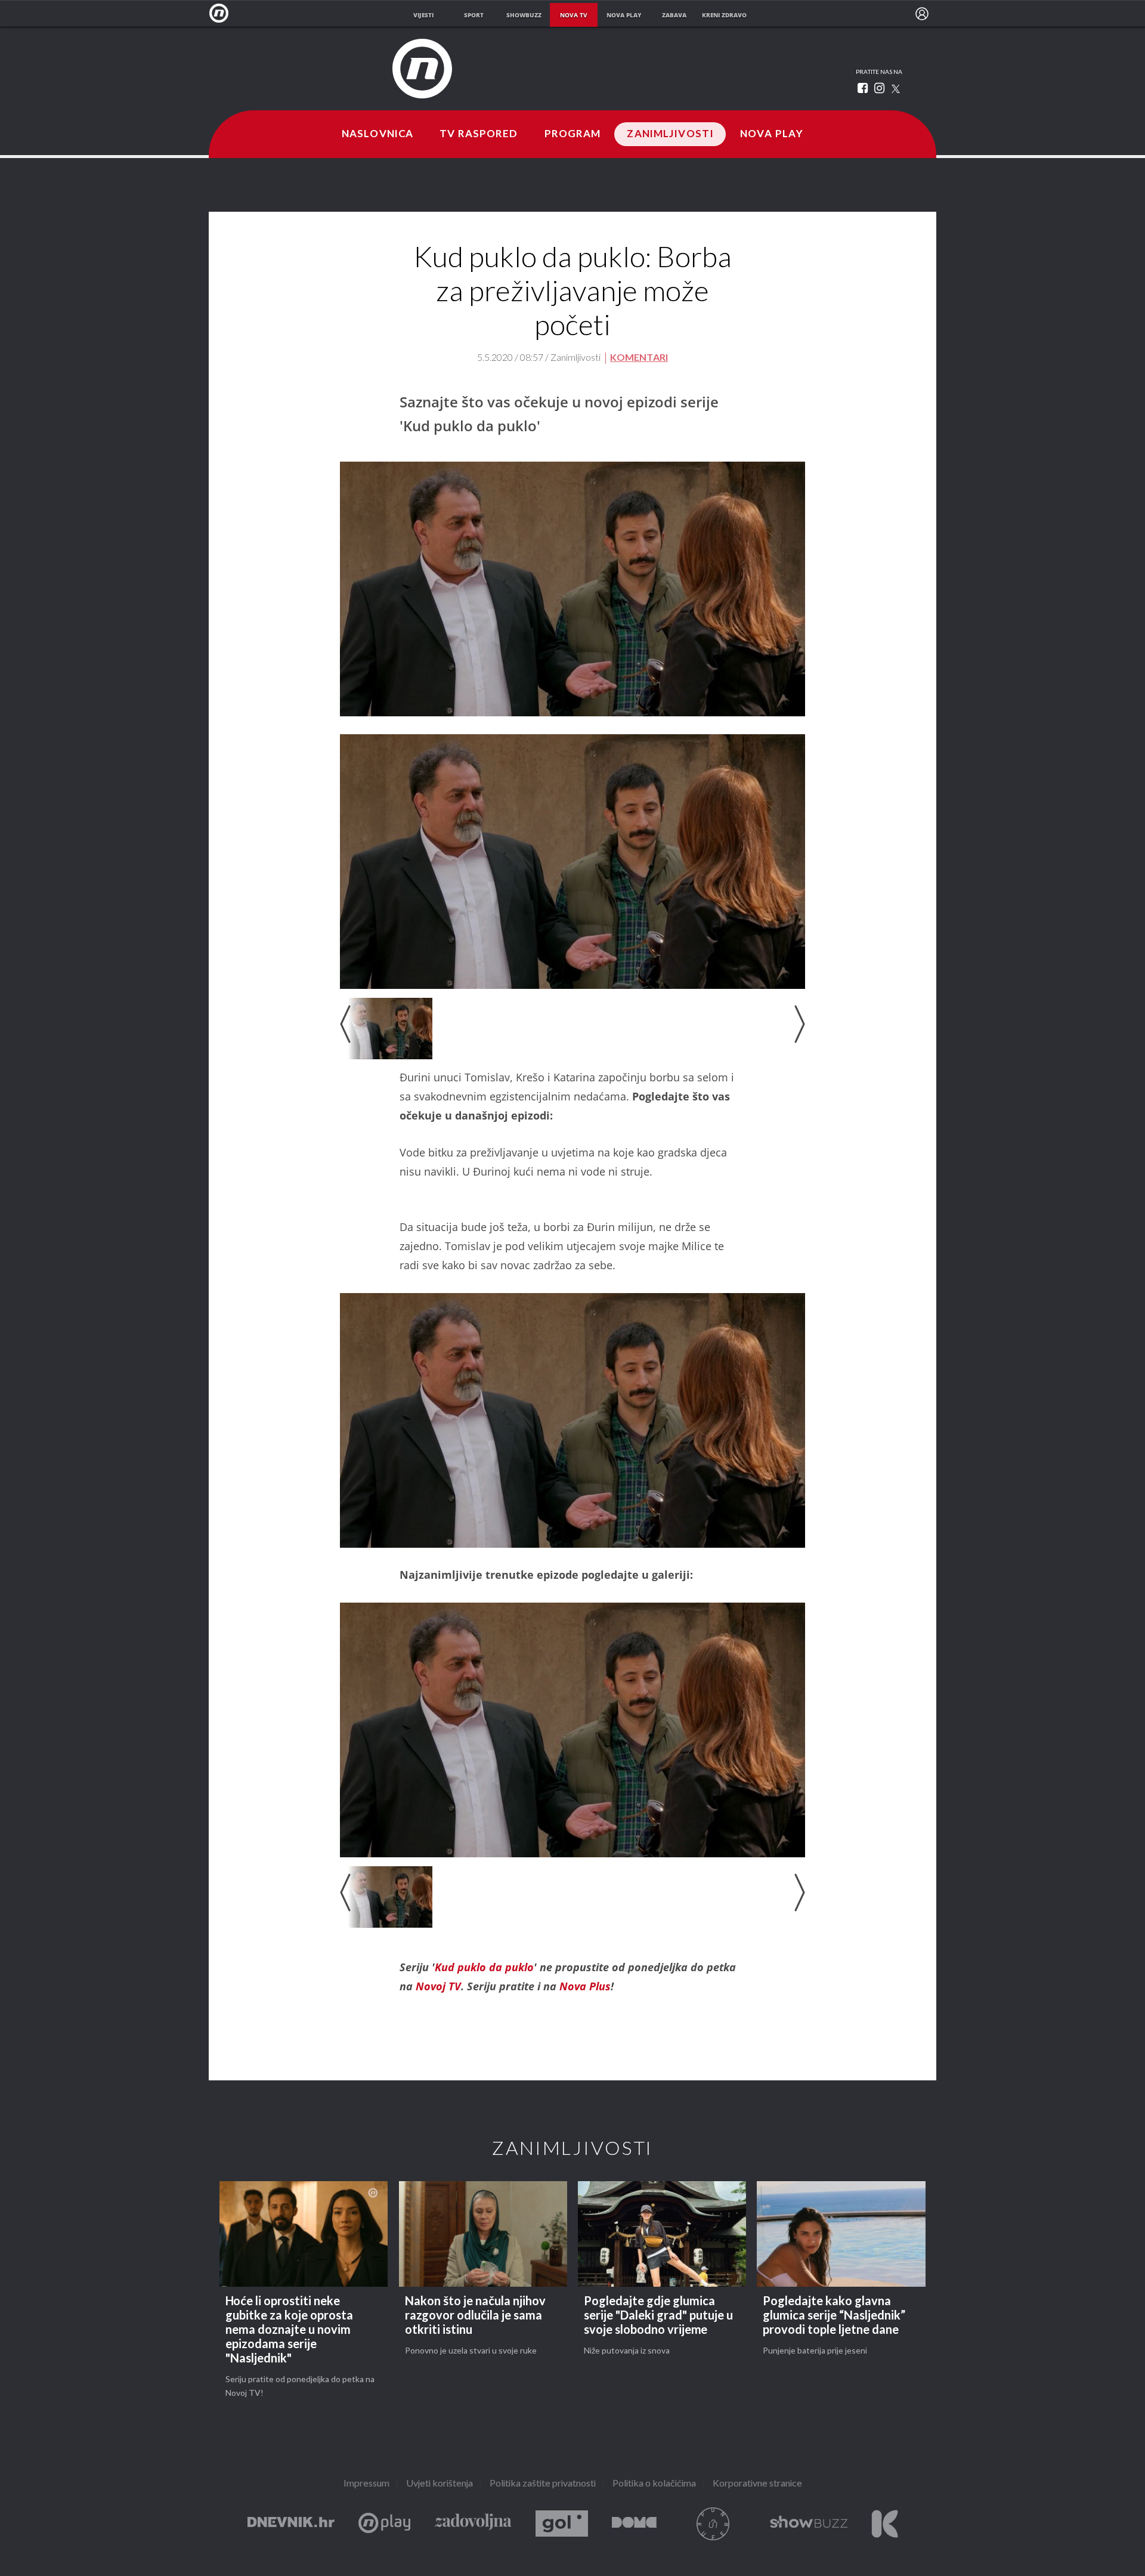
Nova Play (772, 134)
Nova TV (222, 13)
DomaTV (634, 2524)
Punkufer (713, 2524)
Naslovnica (377, 134)
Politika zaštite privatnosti (543, 2484)
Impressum (366, 2484)
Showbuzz (809, 2524)
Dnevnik (291, 2524)
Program (573, 134)
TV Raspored (479, 134)
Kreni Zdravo (885, 2524)
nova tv (574, 15)
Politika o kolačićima (654, 2484)
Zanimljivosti (670, 134)
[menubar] (922, 14)
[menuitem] (922, 14)
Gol (562, 2524)
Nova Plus (384, 2524)
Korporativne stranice (757, 2484)
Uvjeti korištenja (440, 2484)
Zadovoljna (473, 2524)
